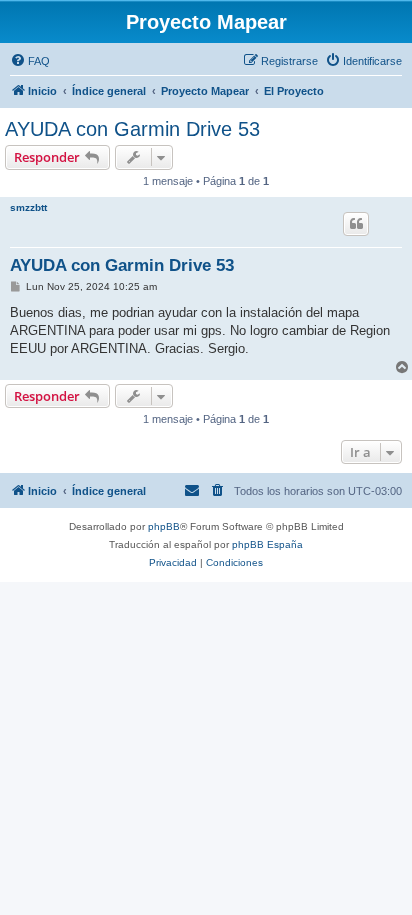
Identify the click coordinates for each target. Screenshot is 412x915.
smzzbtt (28, 207)
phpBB (164, 526)
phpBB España (267, 544)
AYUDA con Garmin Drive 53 (132, 129)
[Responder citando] (356, 224)
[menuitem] (30, 61)
